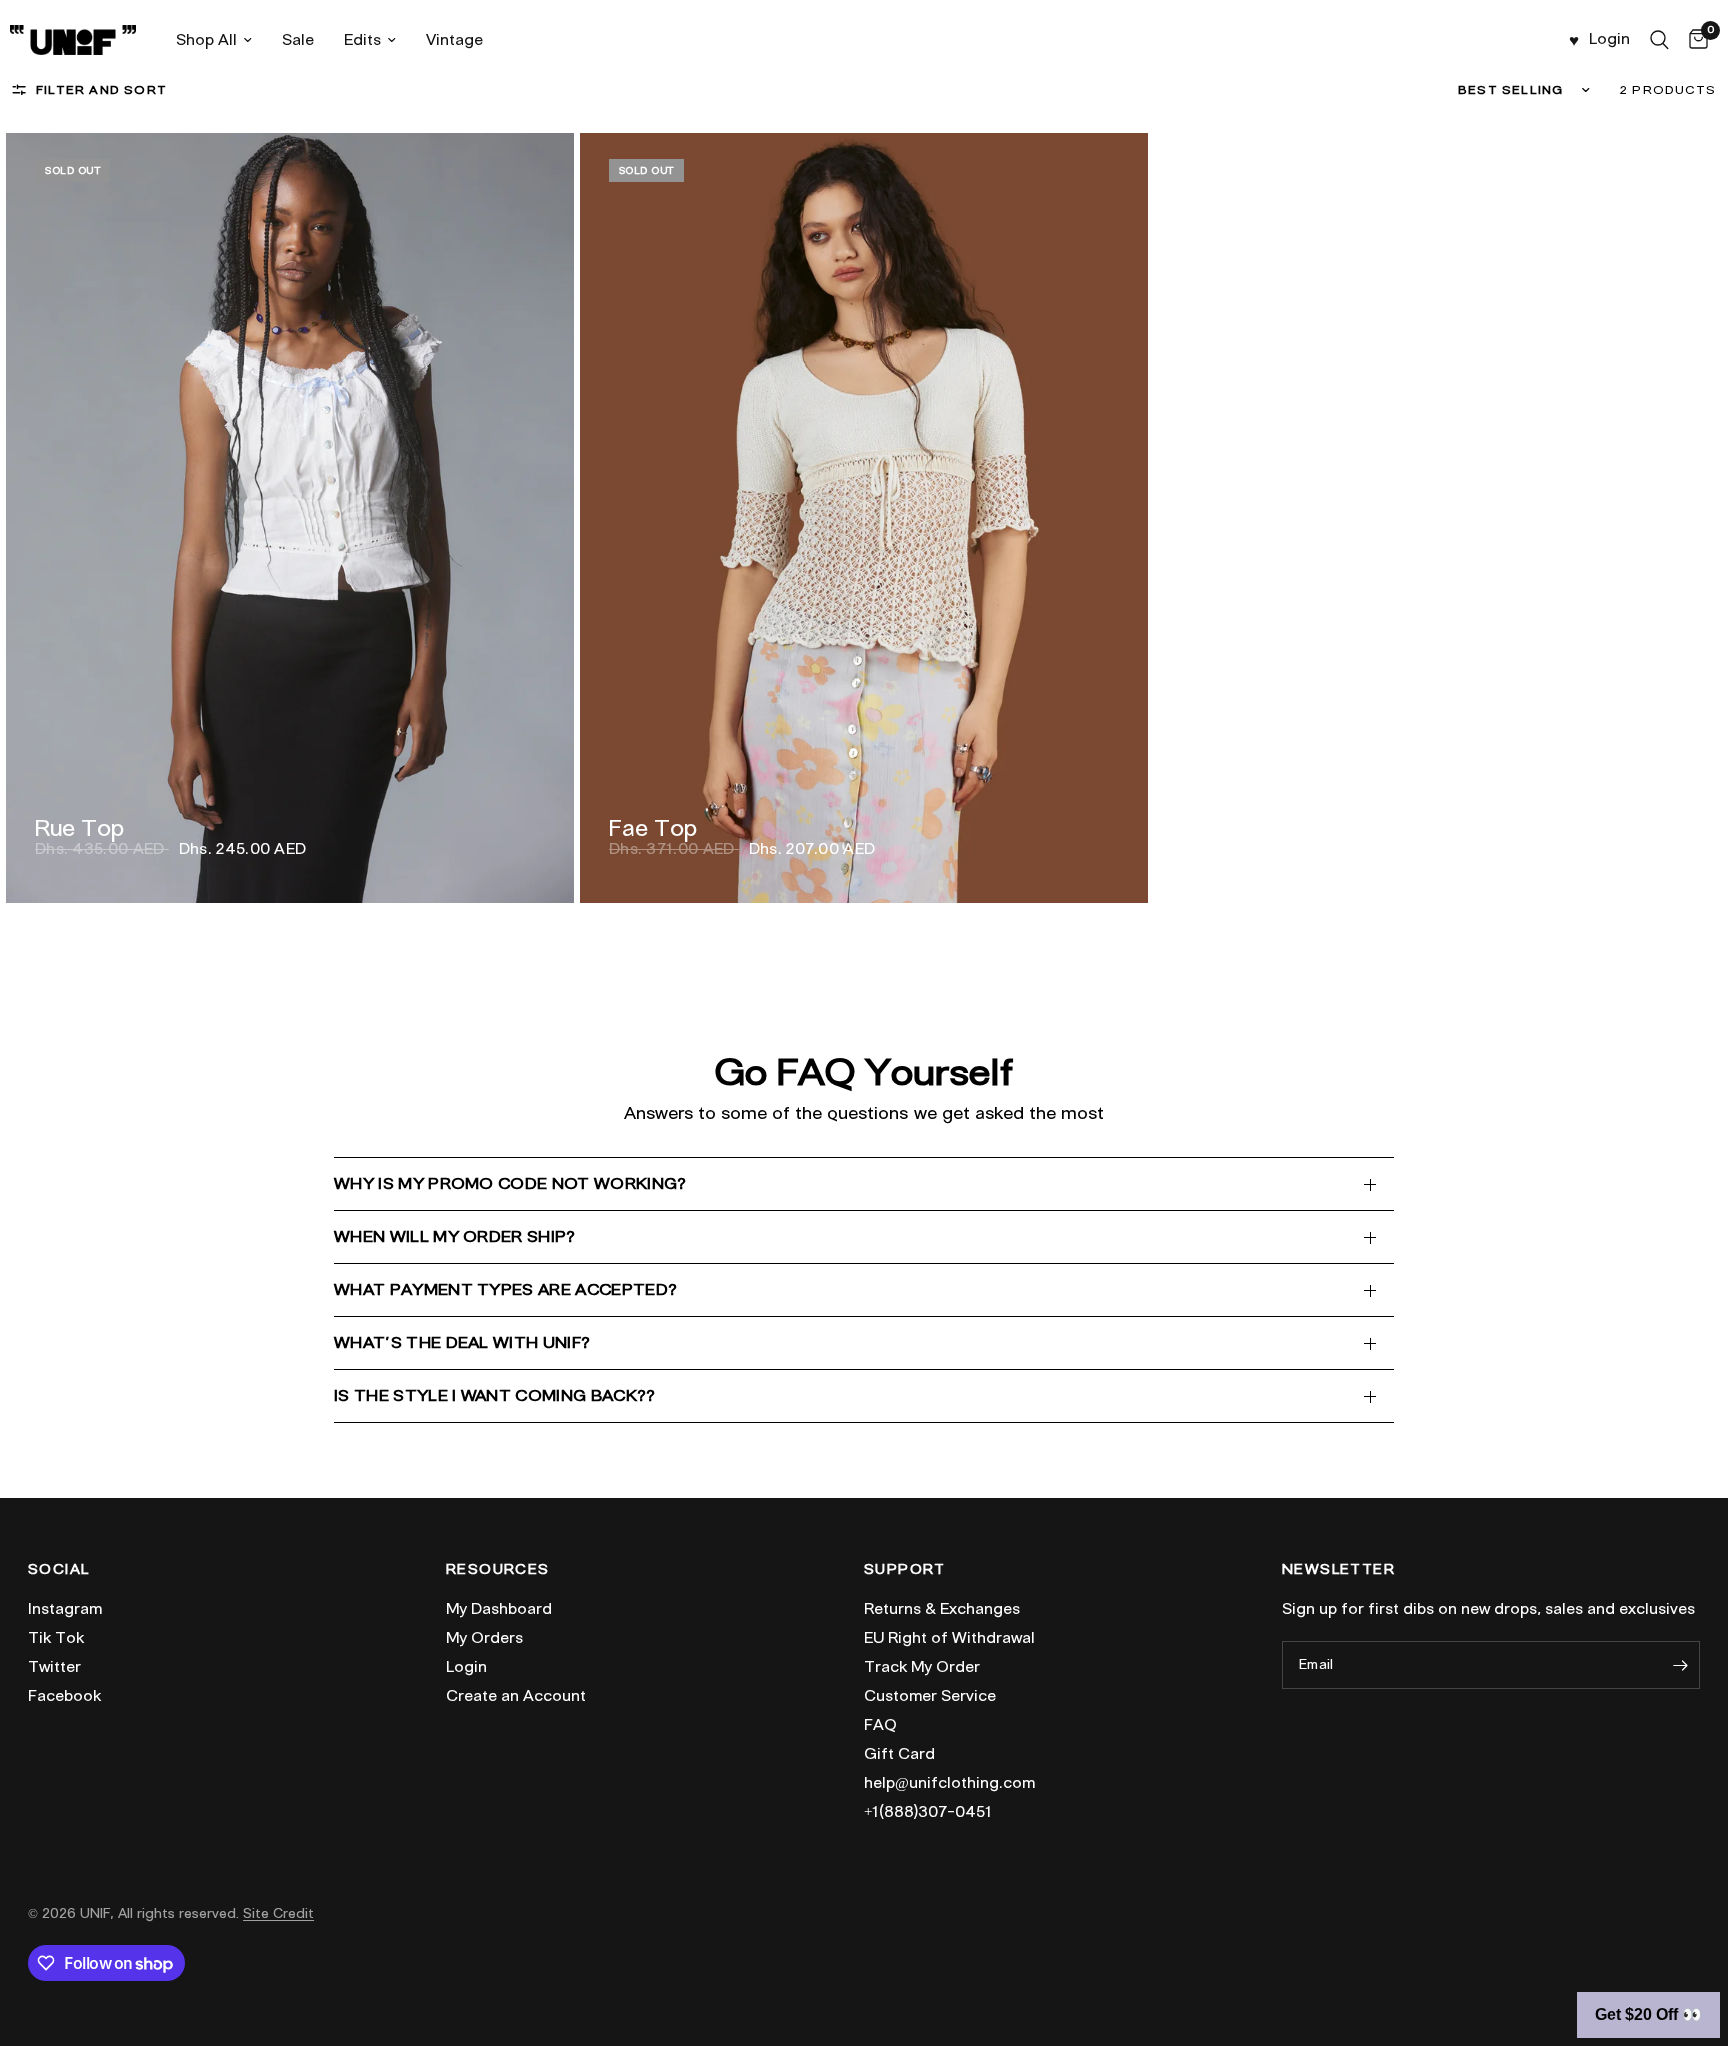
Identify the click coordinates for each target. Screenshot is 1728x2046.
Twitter (54, 1667)
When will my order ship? (455, 1236)
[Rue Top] (290, 518)
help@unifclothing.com (949, 1783)
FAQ (880, 1725)
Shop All (206, 40)
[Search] (1659, 40)
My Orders (484, 1638)
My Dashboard (499, 1609)
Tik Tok (56, 1638)
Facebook (64, 1696)
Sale (298, 40)
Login (466, 1667)
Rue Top (79, 828)
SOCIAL (58, 1570)
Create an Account (516, 1696)
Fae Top (653, 828)
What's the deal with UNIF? (462, 1342)
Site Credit (278, 1913)
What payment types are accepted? (505, 1289)
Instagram (65, 1609)
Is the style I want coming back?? (495, 1395)
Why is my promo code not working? (510, 1183)
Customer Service (930, 1696)
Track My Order (922, 1667)
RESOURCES (498, 1570)
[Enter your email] (1680, 1665)
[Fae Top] (864, 518)
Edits (362, 40)
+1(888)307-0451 (928, 1812)
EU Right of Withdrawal (949, 1638)
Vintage (454, 40)
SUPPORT (905, 1570)
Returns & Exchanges (942, 1609)
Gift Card (899, 1754)
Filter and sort (101, 89)
